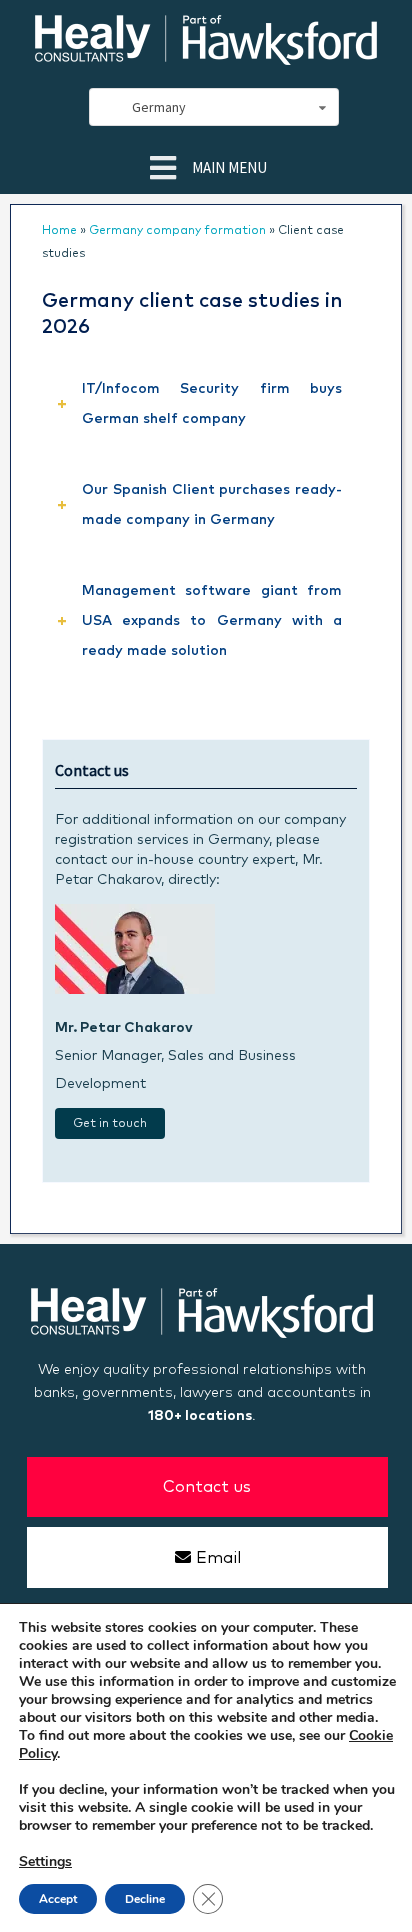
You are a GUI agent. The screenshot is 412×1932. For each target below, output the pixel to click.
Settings (45, 1862)
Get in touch (110, 1124)
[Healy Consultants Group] (206, 56)
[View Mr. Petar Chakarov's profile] (135, 990)
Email (218, 1558)
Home (59, 231)
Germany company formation (177, 231)
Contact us (207, 1487)
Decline (145, 1899)
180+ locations (200, 1416)
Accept (58, 1899)
